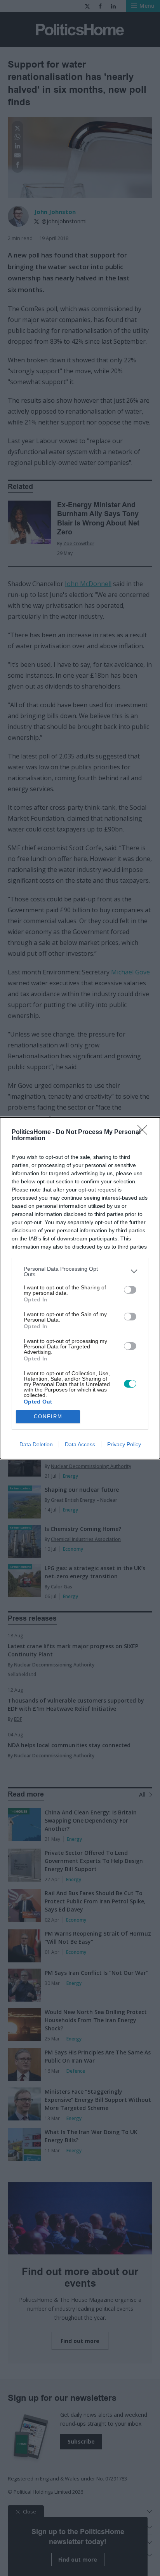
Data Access (80, 1444)
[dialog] (80, 1288)
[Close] (145, 1132)
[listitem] (80, 1271)
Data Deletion (36, 1444)
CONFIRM (48, 1417)
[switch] (130, 1290)
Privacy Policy (124, 1444)
